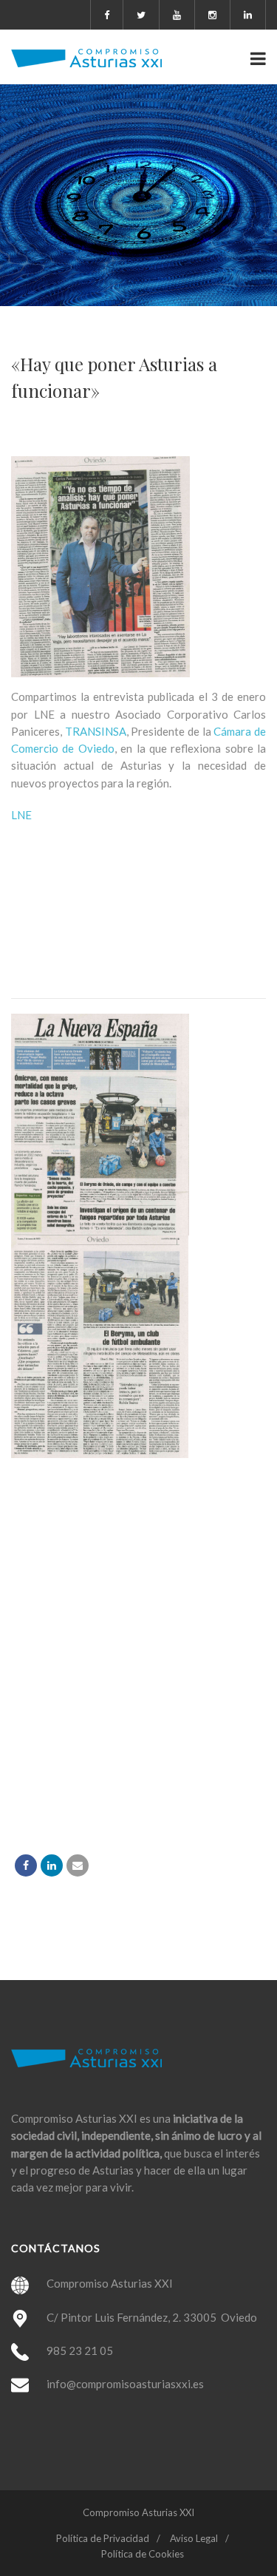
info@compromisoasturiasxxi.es (125, 2384)
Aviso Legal (194, 2538)
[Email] (78, 1865)
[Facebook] (26, 1865)
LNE (21, 815)
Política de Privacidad (103, 2538)
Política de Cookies (143, 2554)
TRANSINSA (96, 731)
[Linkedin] (52, 1865)
